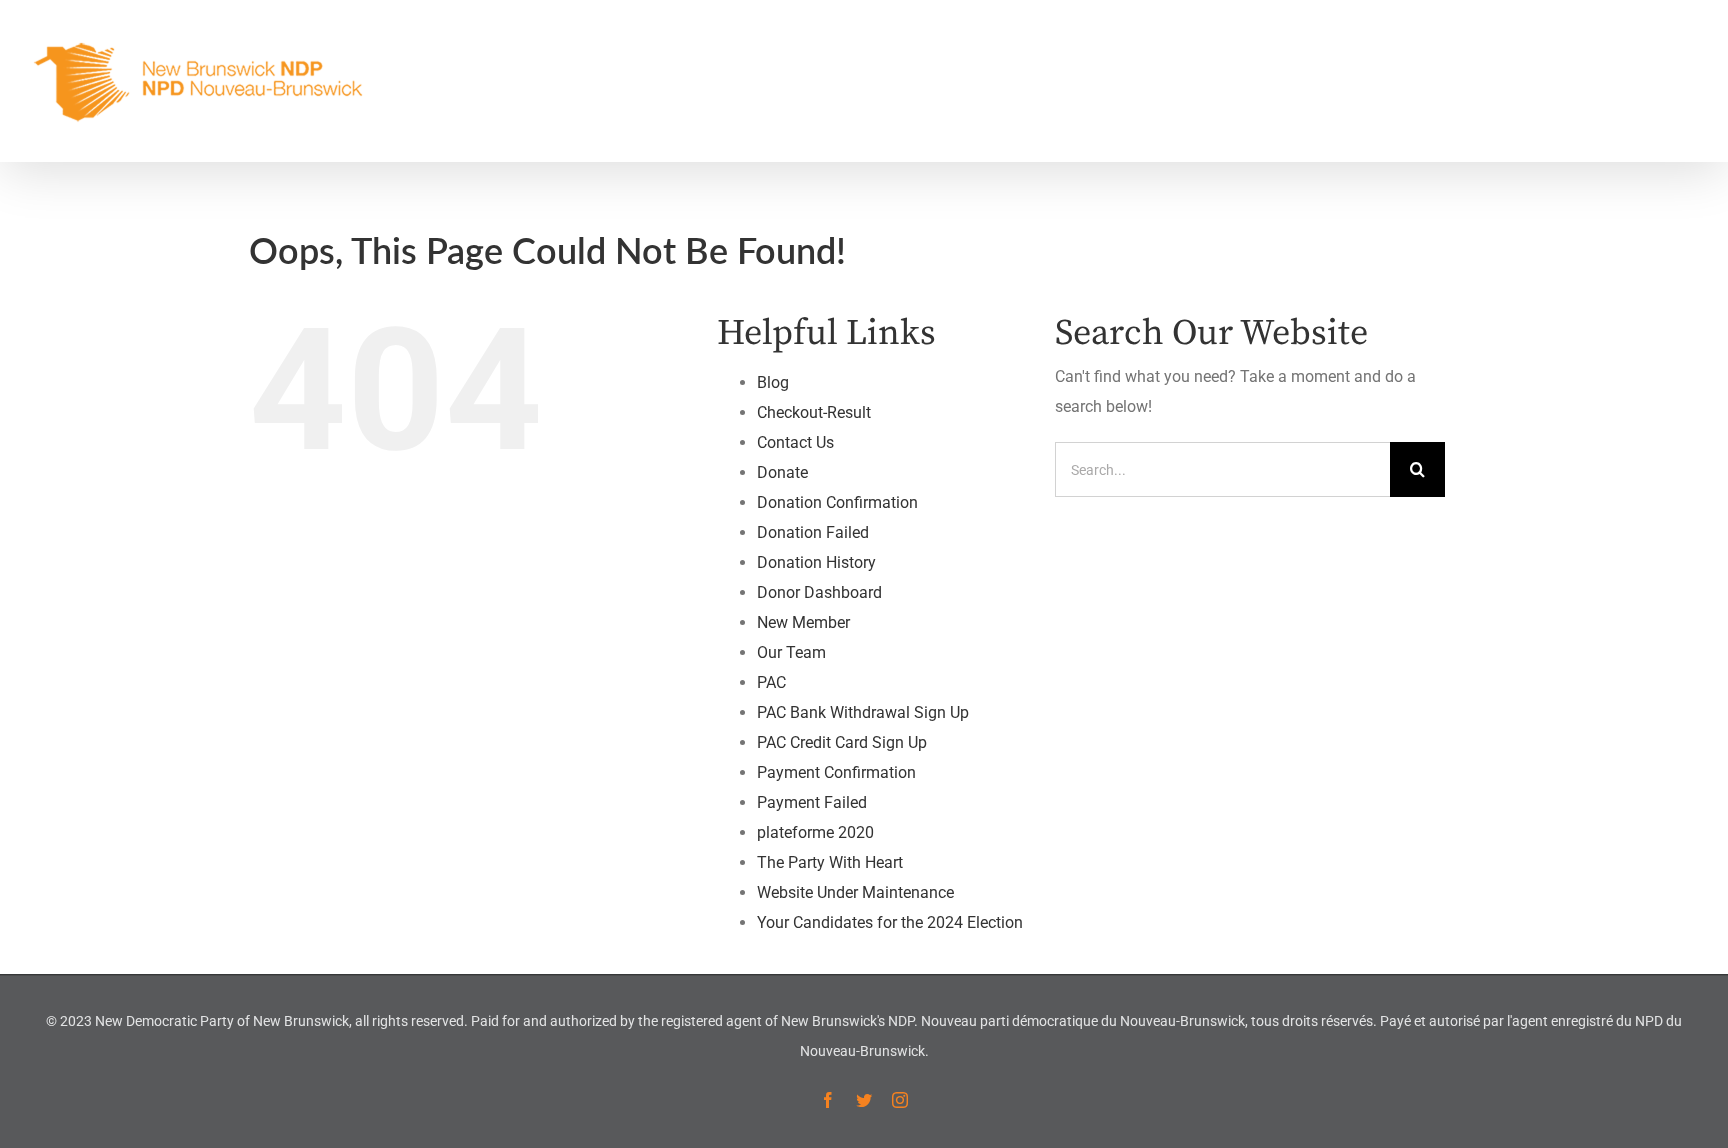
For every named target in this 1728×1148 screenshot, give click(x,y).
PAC (771, 682)
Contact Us (795, 442)
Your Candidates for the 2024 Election (890, 922)
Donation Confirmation (837, 502)
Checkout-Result (814, 412)
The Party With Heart (830, 862)
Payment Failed (812, 802)
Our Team (791, 652)
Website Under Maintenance (855, 892)
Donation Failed (813, 532)
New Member (803, 622)
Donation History (816, 562)
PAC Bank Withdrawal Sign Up (863, 712)
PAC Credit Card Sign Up (842, 742)
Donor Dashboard (819, 592)
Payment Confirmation (836, 772)
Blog (773, 382)
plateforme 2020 (815, 832)
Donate (782, 472)
